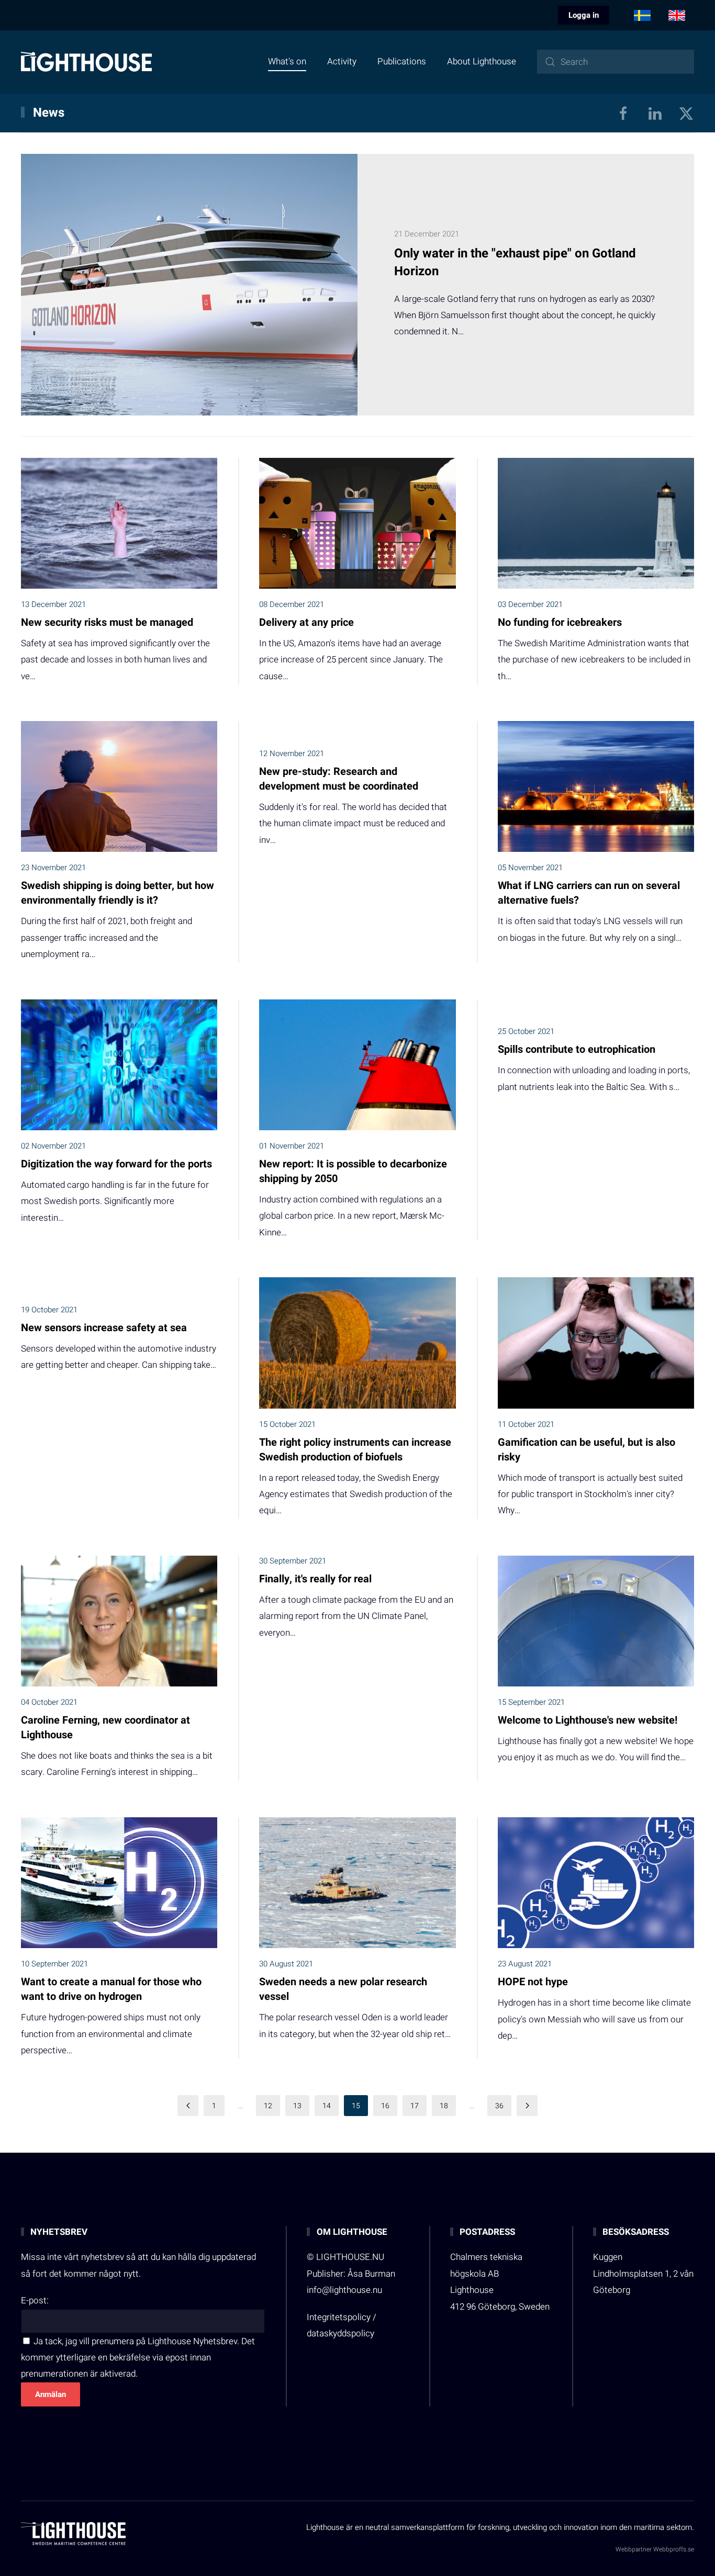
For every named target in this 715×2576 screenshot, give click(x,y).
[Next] (527, 2106)
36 (499, 2106)
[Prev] (188, 2106)
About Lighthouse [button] (482, 61)
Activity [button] (342, 61)
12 (268, 2106)
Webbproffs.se (674, 2549)
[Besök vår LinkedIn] (655, 113)
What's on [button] (287, 61)
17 (415, 2106)
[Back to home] (86, 62)
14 (327, 2106)
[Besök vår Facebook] (623, 113)
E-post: (35, 2301)
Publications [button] (402, 61)
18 (444, 2106)
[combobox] (616, 62)
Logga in (584, 15)
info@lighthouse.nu (344, 2290)
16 (385, 2106)
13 (297, 2106)
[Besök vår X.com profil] (686, 113)
